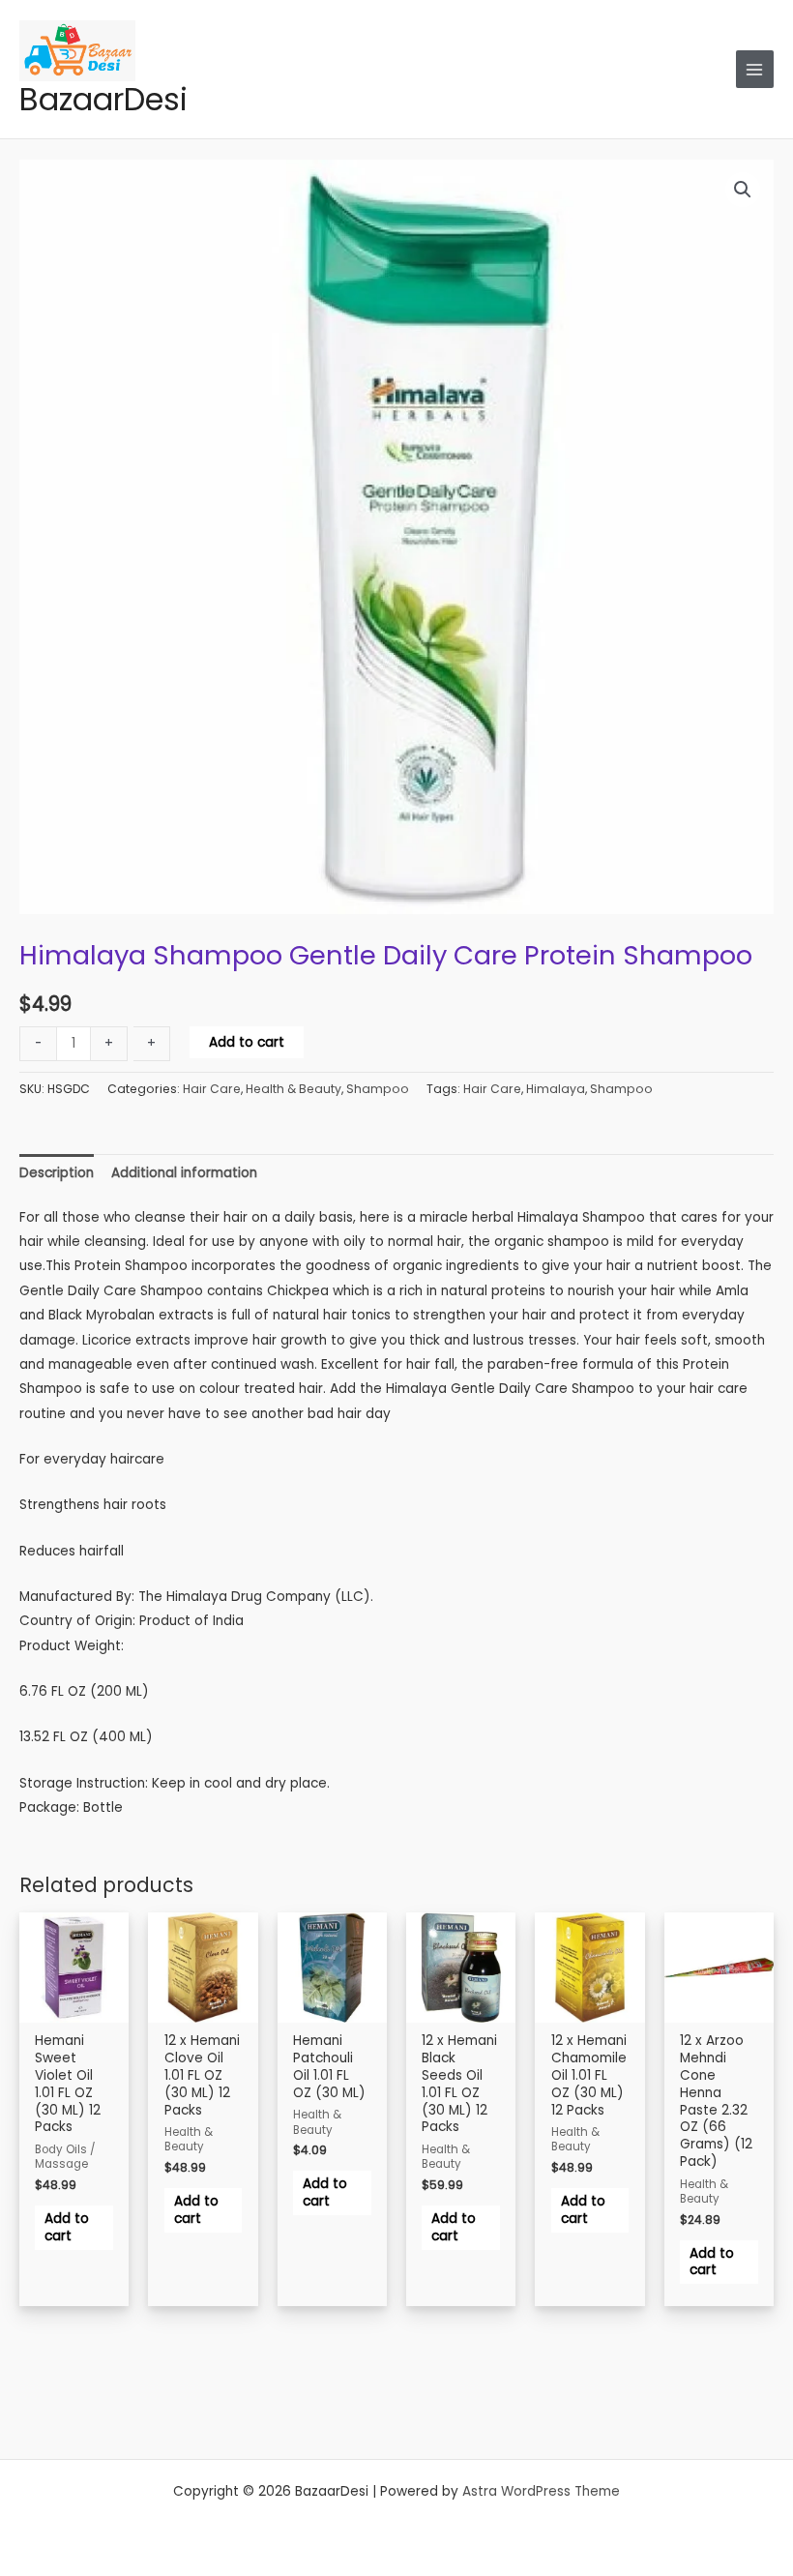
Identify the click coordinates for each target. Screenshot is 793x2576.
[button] (743, 190)
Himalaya (556, 1089)
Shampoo (378, 1089)
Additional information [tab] (184, 1173)
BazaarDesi (103, 99)
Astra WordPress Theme (541, 2491)
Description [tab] (57, 1173)
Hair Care (212, 1089)
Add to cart (247, 1042)
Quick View (74, 2018)
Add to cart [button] (67, 2227)
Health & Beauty (294, 1089)
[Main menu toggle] (755, 69)
